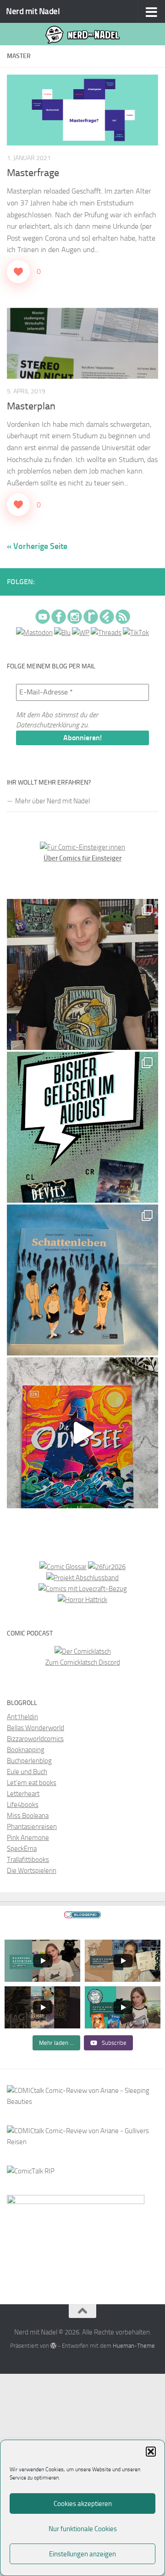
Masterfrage (33, 173)
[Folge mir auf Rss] (156, 583)
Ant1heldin (22, 1717)
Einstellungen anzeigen (82, 2554)
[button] (151, 2452)
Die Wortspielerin (32, 1871)
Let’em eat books (32, 1783)
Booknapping (26, 1750)
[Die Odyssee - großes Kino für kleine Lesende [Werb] (82, 1433)
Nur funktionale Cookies (83, 2529)
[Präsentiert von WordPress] (53, 2346)
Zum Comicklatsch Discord (83, 1662)
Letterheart (23, 1794)
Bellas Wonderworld (36, 1728)
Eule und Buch (27, 1772)
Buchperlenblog (29, 1761)
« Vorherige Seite (37, 546)
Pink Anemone (28, 1838)
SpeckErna (22, 1849)
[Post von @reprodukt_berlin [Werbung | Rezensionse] (82, 1280)
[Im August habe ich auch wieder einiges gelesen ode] (82, 1127)
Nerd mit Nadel (33, 11)
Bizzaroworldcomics (35, 1739)
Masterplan (31, 406)
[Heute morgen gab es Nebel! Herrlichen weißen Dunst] (82, 974)
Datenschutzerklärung (47, 725)
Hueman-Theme (134, 2346)
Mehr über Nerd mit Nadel (52, 801)
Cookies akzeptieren (83, 2504)
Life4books (23, 1805)
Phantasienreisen (32, 1827)
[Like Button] (18, 272)
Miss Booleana (28, 1816)
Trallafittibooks (28, 1860)
